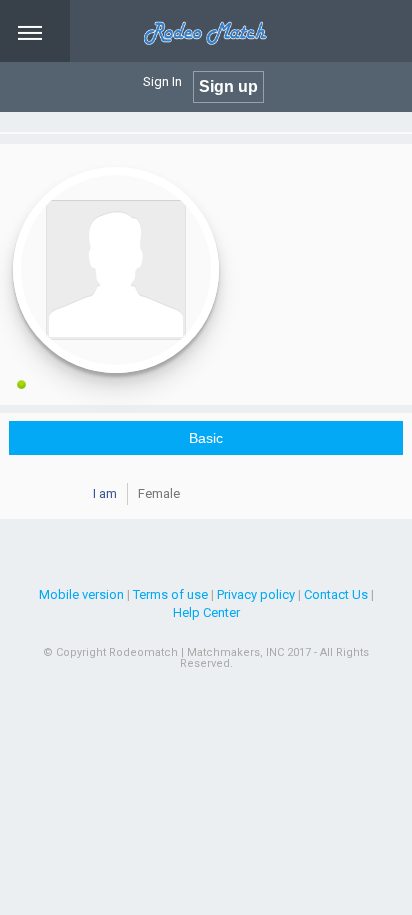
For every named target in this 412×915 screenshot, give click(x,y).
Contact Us (336, 594)
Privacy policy (256, 594)
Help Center (206, 612)
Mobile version (81, 594)
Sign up (228, 86)
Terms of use (170, 594)
